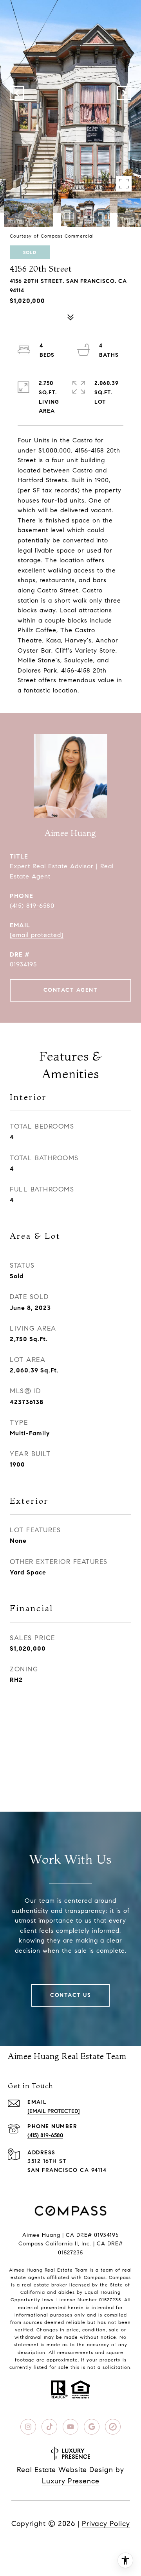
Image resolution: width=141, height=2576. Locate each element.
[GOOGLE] (92, 2427)
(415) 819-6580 (32, 906)
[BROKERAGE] (113, 2427)
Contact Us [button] (70, 1995)
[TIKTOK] (49, 2427)
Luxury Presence (71, 2481)
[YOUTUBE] (70, 2427)
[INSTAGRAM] (28, 2427)
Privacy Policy (106, 2524)
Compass (120, 2277)
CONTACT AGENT (71, 990)
